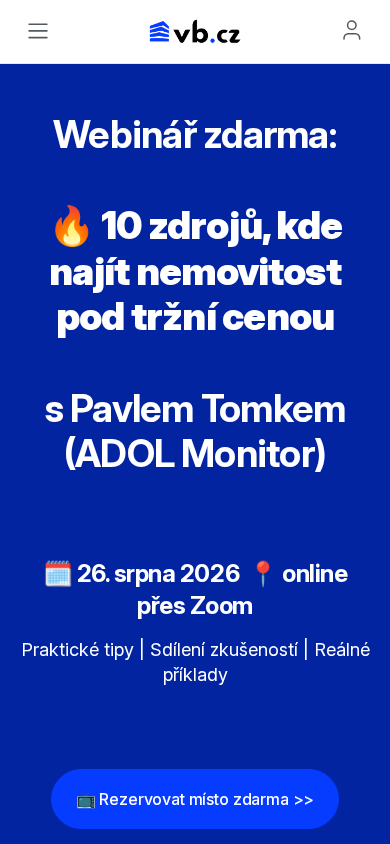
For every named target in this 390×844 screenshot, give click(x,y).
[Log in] (352, 30)
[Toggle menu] (38, 31)
